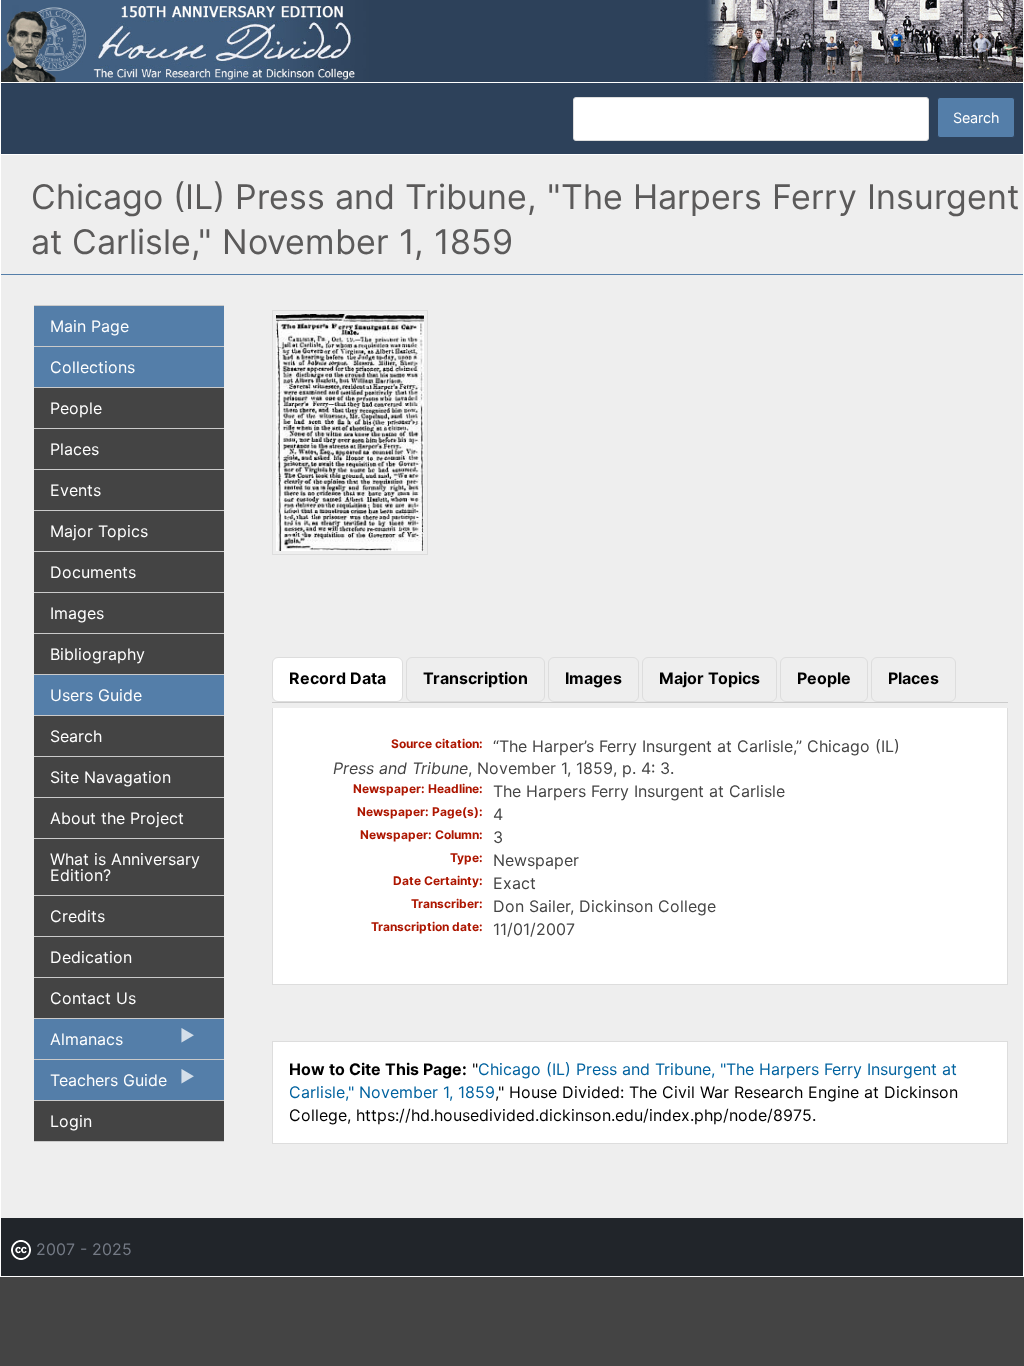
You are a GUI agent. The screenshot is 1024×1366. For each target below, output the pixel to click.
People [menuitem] (76, 408)
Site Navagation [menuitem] (110, 777)
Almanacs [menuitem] (78, 1044)
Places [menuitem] (74, 449)
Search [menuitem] (76, 736)
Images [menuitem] (77, 613)
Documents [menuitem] (93, 572)
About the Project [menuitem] (117, 818)
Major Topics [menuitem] (99, 531)
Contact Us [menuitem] (93, 998)
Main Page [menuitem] (89, 326)
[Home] (512, 40)
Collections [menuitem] (92, 367)
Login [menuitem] (71, 1121)
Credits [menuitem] (77, 916)
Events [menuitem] (75, 490)
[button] (350, 548)
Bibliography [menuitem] (97, 654)
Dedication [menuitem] (91, 957)
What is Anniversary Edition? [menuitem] (125, 867)
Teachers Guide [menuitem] (100, 1085)
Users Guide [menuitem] (96, 695)
